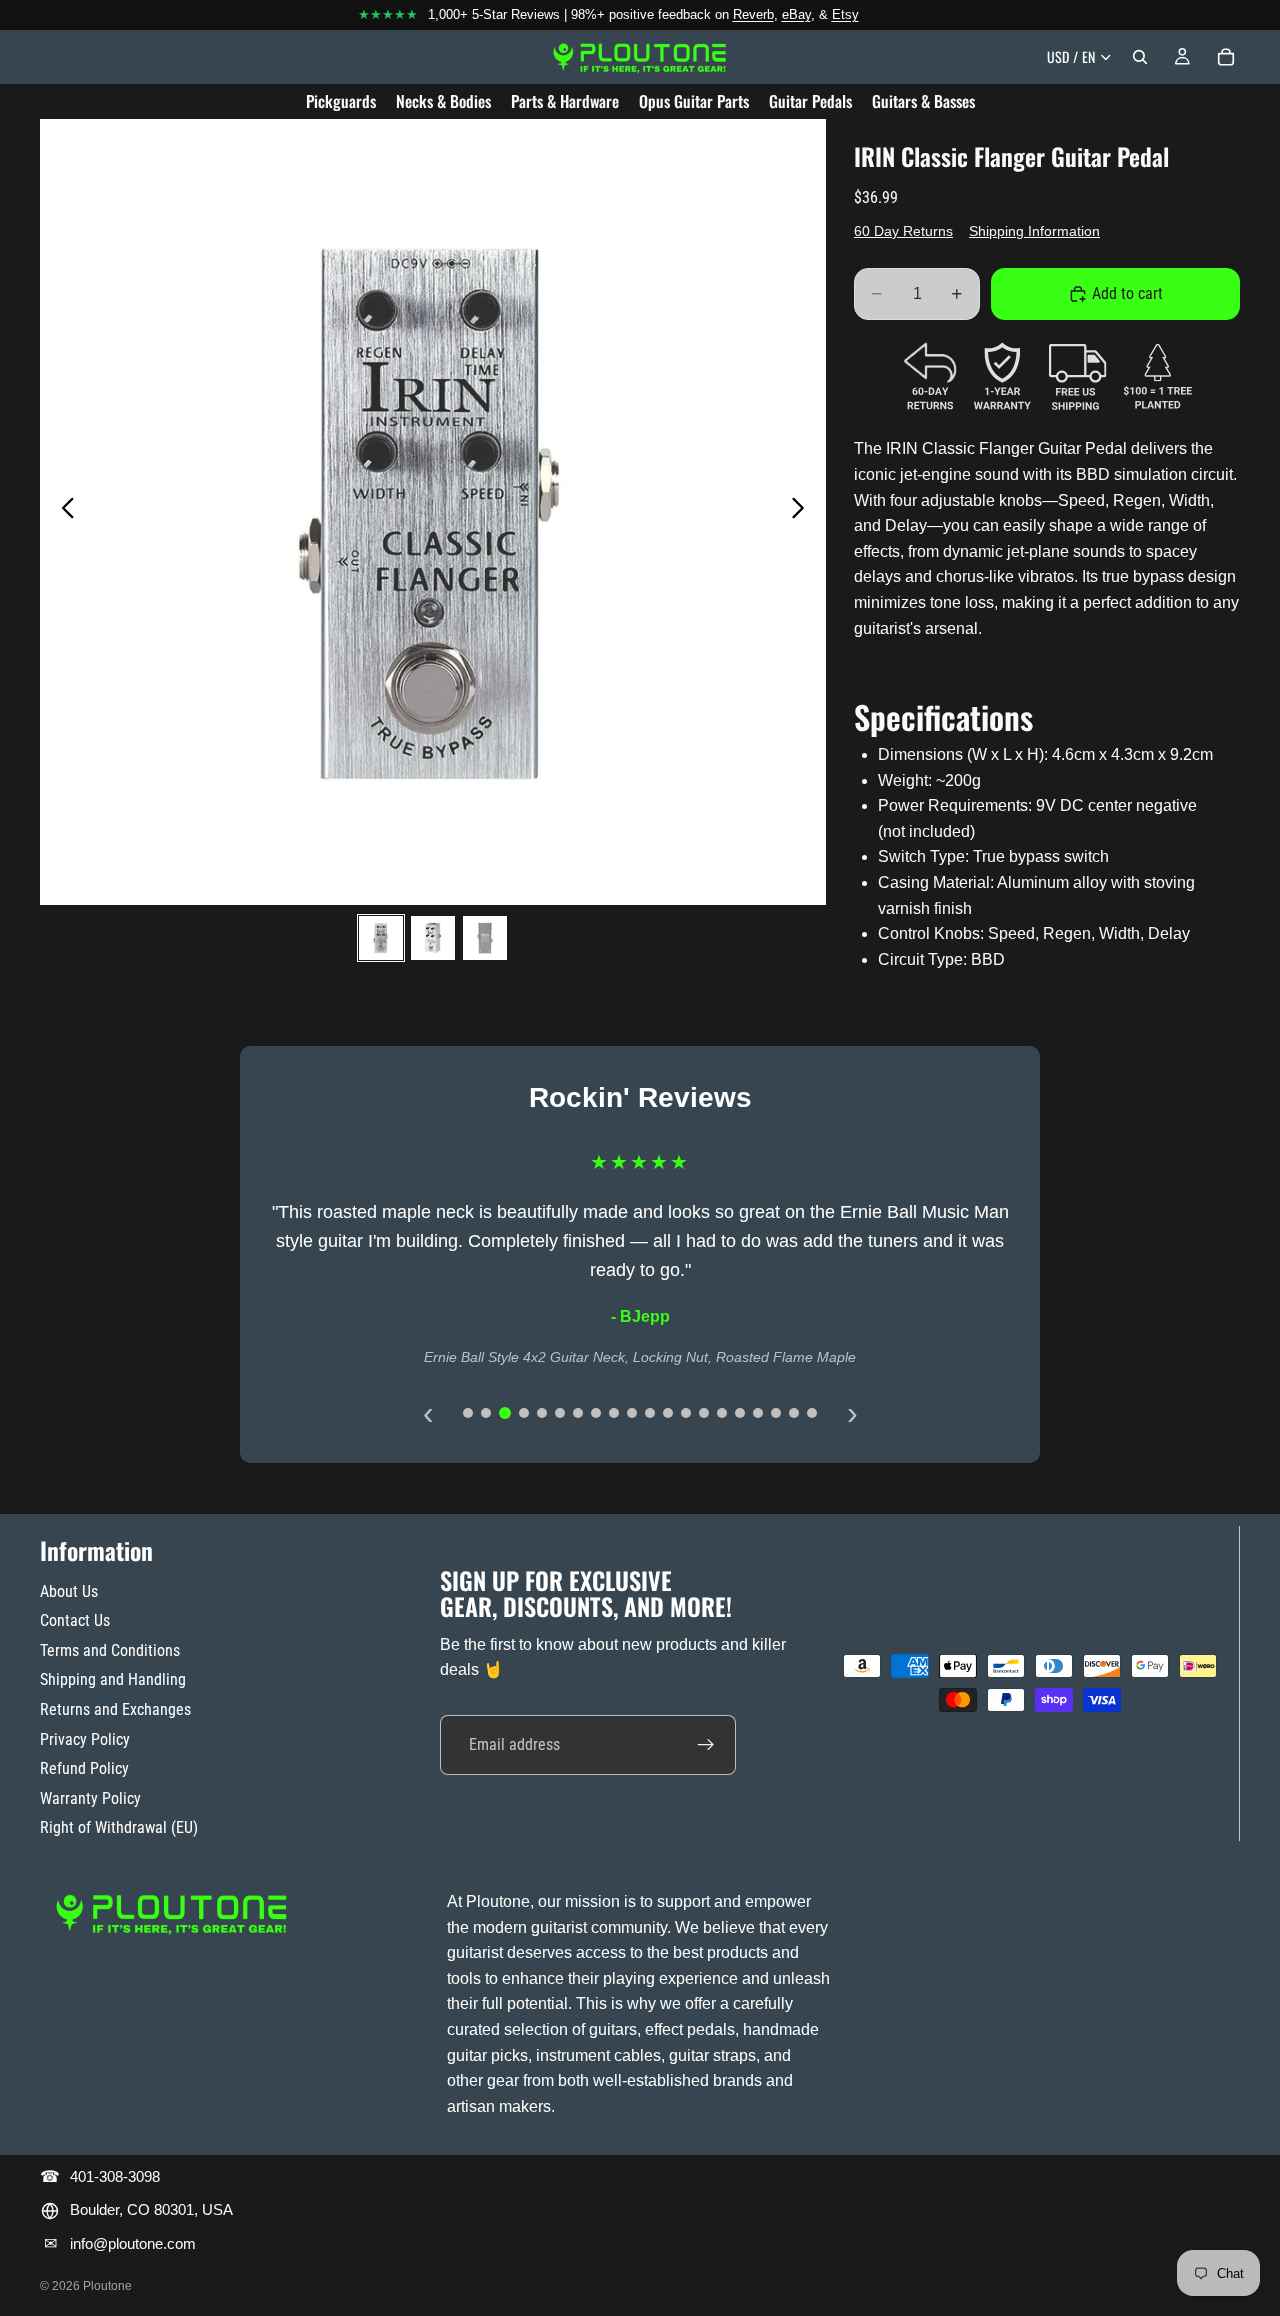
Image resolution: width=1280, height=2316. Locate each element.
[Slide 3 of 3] (485, 938)
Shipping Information (1034, 231)
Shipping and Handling (113, 1679)
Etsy (845, 14)
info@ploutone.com (133, 2243)
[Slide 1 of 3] (381, 938)
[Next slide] (803, 512)
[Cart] (1226, 57)
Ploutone (107, 2286)
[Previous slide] (62, 512)
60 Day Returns (903, 231)
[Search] (1140, 57)
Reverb (753, 14)
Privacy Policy (85, 1739)
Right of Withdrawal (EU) (119, 1827)
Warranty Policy (90, 1798)
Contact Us (75, 1620)
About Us (69, 1591)
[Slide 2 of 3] (433, 938)
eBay (796, 14)
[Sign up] (706, 1745)
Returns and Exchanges (115, 1709)
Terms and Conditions (110, 1650)
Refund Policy (84, 1768)
